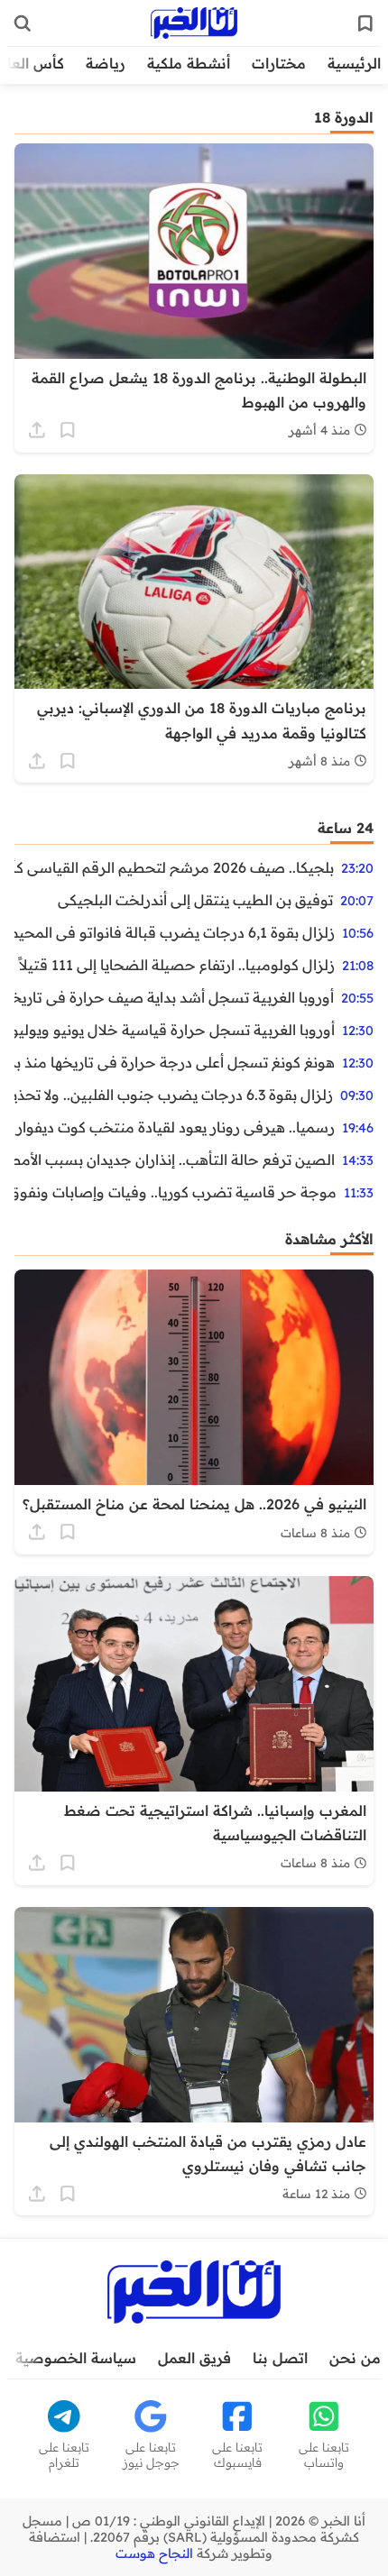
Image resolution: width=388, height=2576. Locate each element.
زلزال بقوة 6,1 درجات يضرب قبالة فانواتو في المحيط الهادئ (175, 932)
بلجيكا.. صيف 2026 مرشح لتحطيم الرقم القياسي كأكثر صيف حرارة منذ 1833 (174, 867)
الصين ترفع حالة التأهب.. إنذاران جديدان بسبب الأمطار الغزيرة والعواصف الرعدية (175, 1160)
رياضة (106, 63)
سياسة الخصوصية (76, 2358)
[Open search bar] (23, 23)
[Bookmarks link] (365, 23)
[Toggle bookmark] (68, 430)
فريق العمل (194, 2358)
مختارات (279, 63)
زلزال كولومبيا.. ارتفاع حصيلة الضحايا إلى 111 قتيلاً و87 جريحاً (175, 965)
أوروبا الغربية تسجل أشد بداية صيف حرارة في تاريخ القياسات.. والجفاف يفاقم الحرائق (174, 997)
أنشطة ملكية (189, 63)
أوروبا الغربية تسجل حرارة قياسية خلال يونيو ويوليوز (175, 1030)
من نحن (355, 2358)
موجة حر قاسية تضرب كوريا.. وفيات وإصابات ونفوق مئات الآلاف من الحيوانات (176, 1192)
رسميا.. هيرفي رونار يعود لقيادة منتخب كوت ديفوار (176, 1127)
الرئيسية (354, 63)
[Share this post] (37, 430)
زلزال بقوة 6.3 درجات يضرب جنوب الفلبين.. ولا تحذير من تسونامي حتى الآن (174, 1095)
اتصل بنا (280, 2358)
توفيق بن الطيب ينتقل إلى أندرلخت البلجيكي (195, 900)
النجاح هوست (154, 2553)
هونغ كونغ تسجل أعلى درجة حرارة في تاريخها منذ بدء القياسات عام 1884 (175, 1062)
